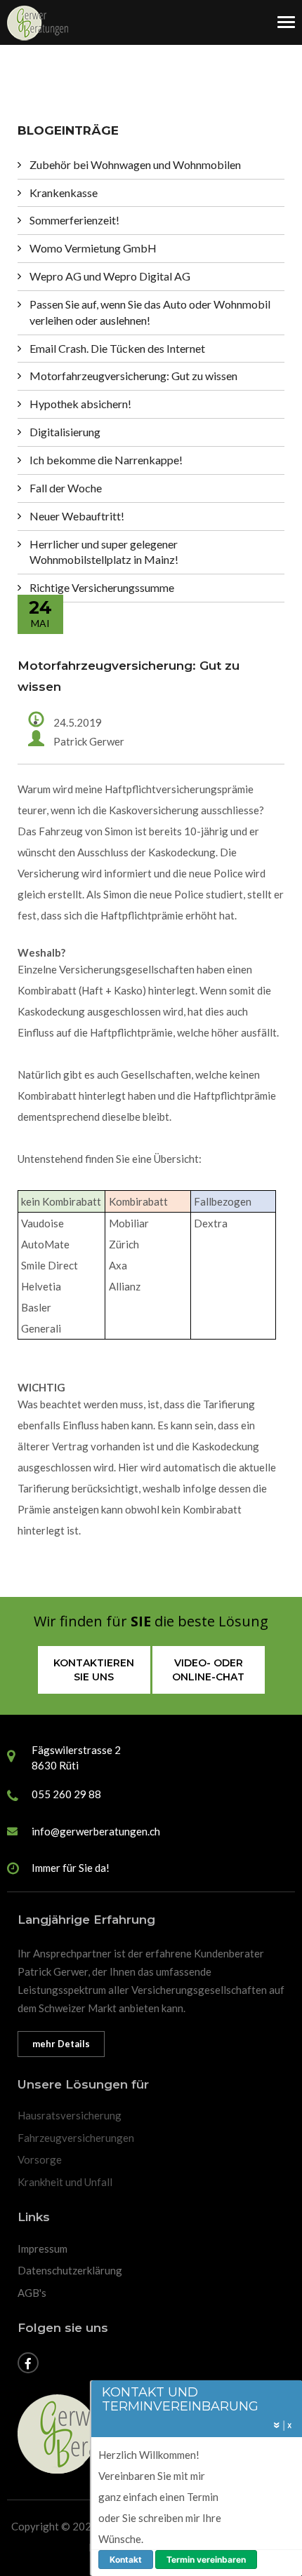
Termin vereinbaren (206, 2560)
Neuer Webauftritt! (77, 516)
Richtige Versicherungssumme (102, 587)
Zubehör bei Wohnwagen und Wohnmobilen (135, 164)
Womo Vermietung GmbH (93, 248)
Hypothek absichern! (80, 404)
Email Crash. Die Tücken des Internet (117, 348)
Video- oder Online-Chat (208, 1670)
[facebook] (29, 2364)
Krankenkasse (64, 193)
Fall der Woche (66, 488)
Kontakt (126, 2560)
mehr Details (61, 2044)
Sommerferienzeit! (74, 220)
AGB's (32, 2293)
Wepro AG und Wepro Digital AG (110, 276)
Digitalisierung (65, 432)
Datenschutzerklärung (70, 2270)
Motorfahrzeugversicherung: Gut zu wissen (133, 376)
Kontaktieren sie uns (94, 1670)
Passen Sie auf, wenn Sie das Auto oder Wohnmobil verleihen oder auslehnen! (150, 312)
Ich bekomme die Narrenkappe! (106, 460)
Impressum (42, 2248)
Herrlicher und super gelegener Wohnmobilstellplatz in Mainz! (104, 552)
